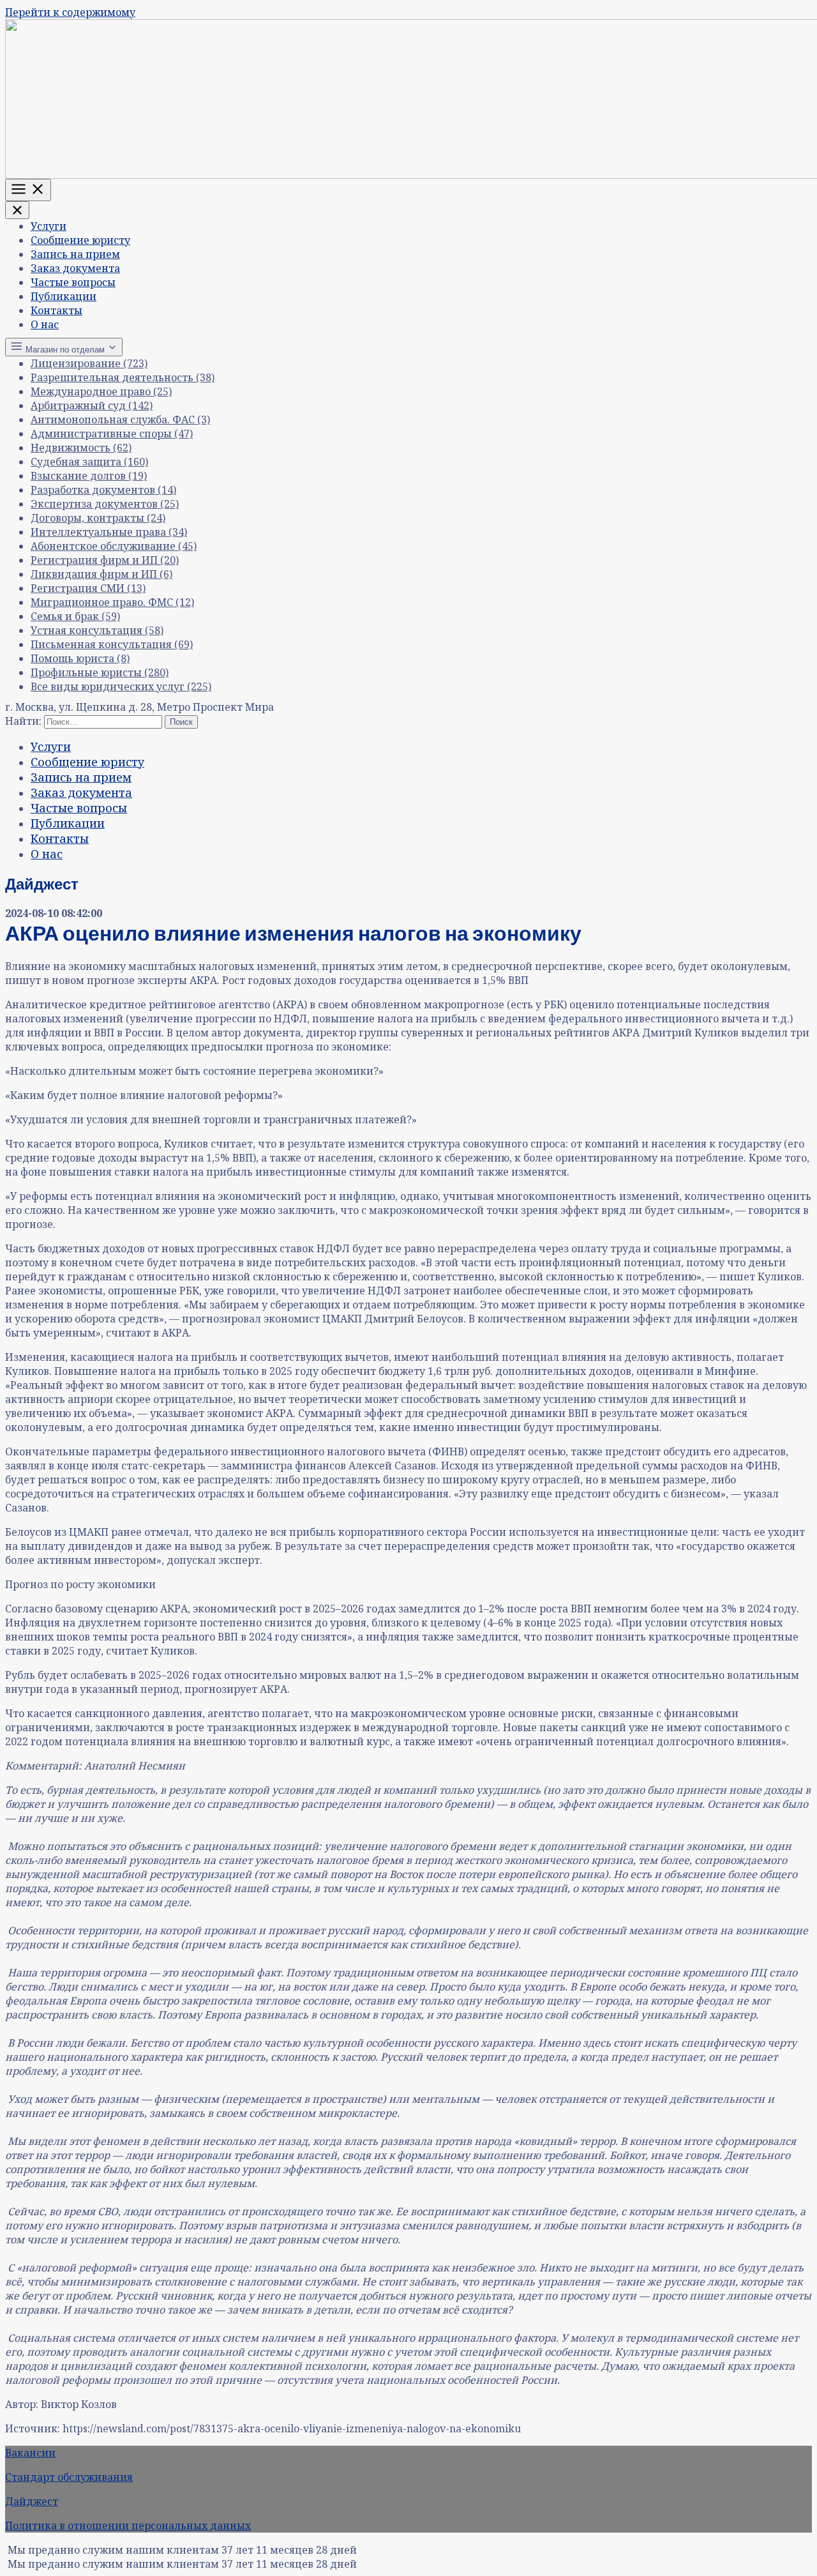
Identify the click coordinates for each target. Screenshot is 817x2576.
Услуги (49, 226)
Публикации (64, 296)
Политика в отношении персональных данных (128, 2526)
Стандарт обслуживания (69, 2477)
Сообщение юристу (80, 240)
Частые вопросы (73, 282)
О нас (45, 324)
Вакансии (30, 2453)
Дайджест (32, 2501)
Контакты (56, 310)
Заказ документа (75, 268)
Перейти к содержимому (70, 12)
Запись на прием (75, 254)
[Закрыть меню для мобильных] (17, 210)
